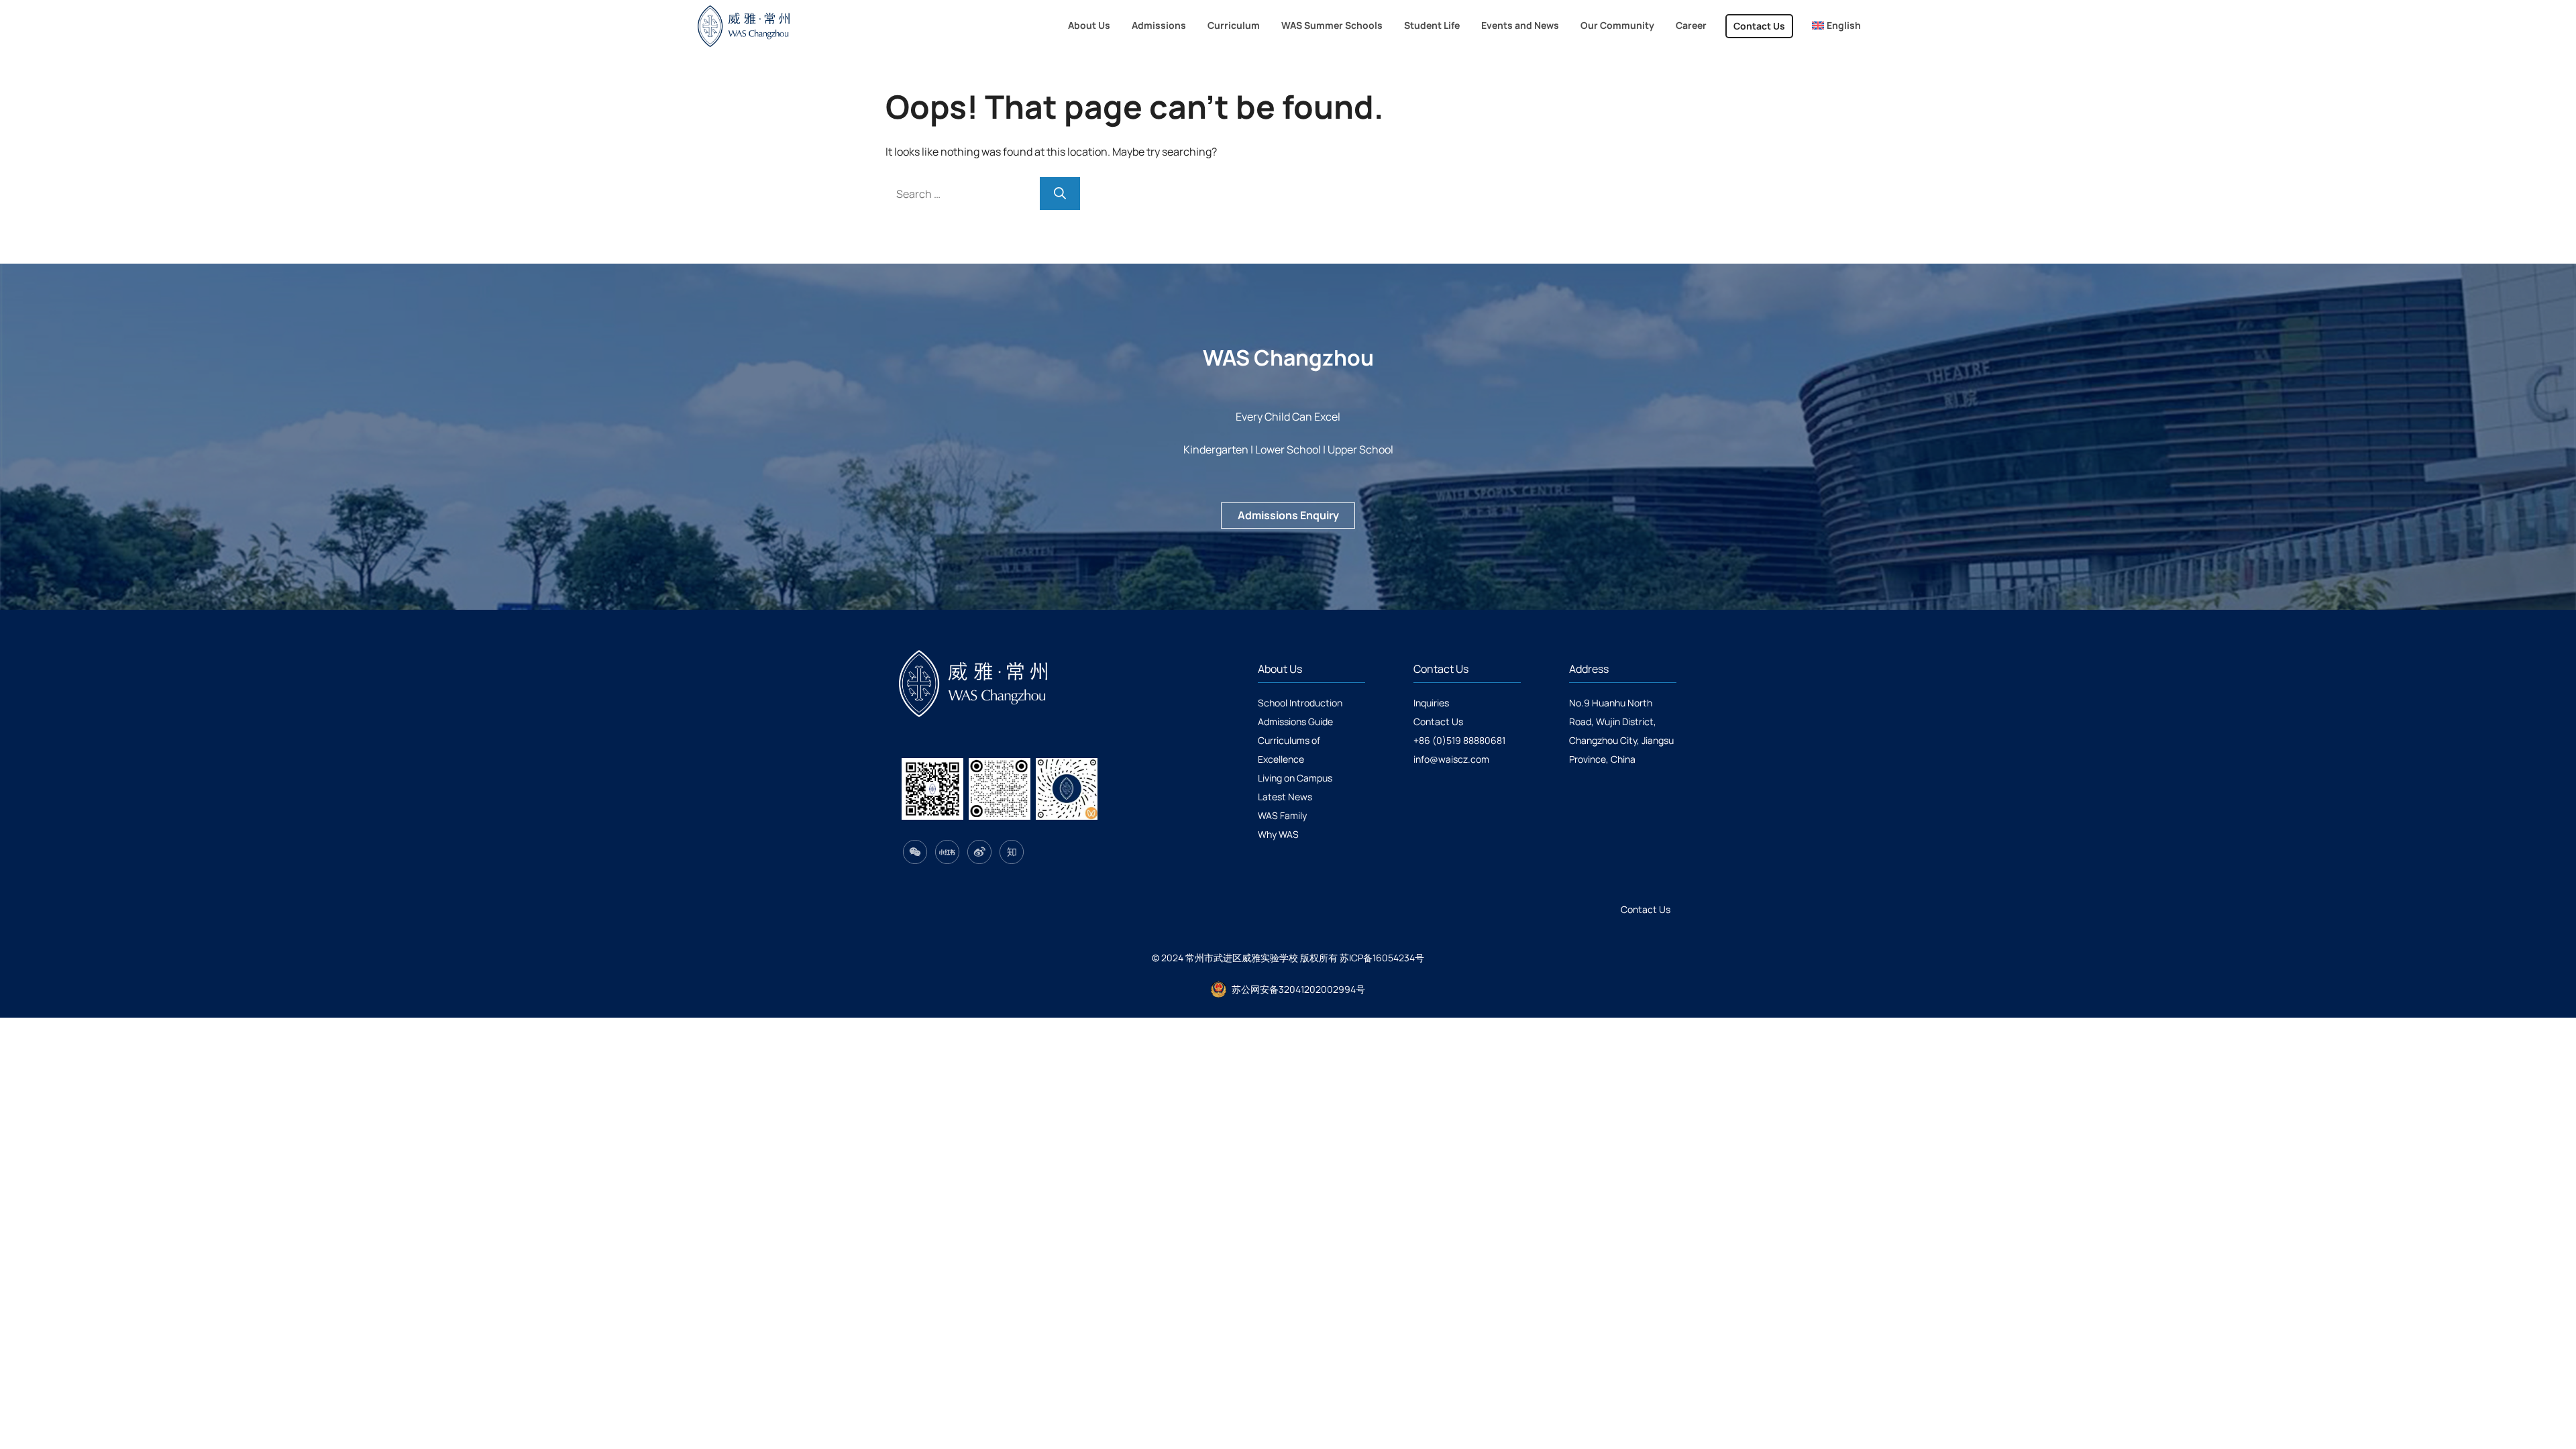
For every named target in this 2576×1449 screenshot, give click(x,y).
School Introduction (1300, 703)
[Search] (1060, 194)
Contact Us (1759, 26)
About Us (1089, 25)
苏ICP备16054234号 (1382, 958)
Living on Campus (1295, 778)
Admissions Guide (1295, 721)
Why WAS (1278, 834)
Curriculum (1234, 25)
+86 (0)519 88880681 (1459, 740)
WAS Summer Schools (1332, 25)
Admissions (1159, 25)
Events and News (1520, 25)
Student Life (1432, 25)
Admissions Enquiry (1288, 515)
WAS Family (1282, 815)
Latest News (1285, 797)
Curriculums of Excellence (1289, 750)
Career (1691, 25)
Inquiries (1431, 703)
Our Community (1617, 25)
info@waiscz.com (1451, 759)
